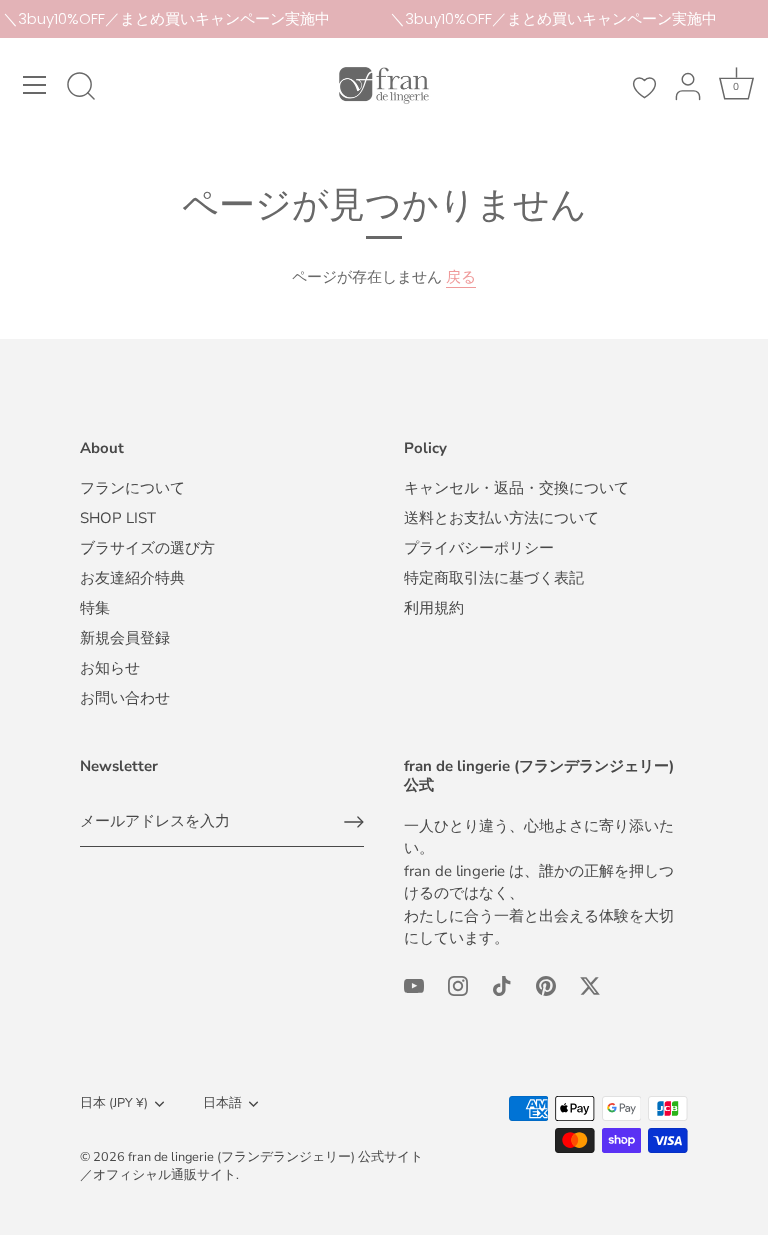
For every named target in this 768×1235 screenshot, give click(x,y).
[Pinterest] (546, 985)
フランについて (132, 488)
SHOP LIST (118, 518)
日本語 (222, 1104)
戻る (461, 277)
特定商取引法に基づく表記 (494, 578)
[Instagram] (458, 985)
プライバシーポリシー (479, 548)
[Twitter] (590, 985)
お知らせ (110, 668)
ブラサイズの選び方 (147, 548)
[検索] (81, 88)
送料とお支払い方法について (501, 518)
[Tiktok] (502, 985)
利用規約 (434, 608)
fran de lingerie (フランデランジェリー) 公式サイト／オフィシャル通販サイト (251, 1166)
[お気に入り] (644, 88)
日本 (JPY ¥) (114, 1104)
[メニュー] (35, 85)
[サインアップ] (354, 822)
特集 (95, 608)
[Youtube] (414, 985)
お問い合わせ (125, 698)
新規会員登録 (125, 638)
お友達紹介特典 (132, 578)
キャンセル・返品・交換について (516, 488)
